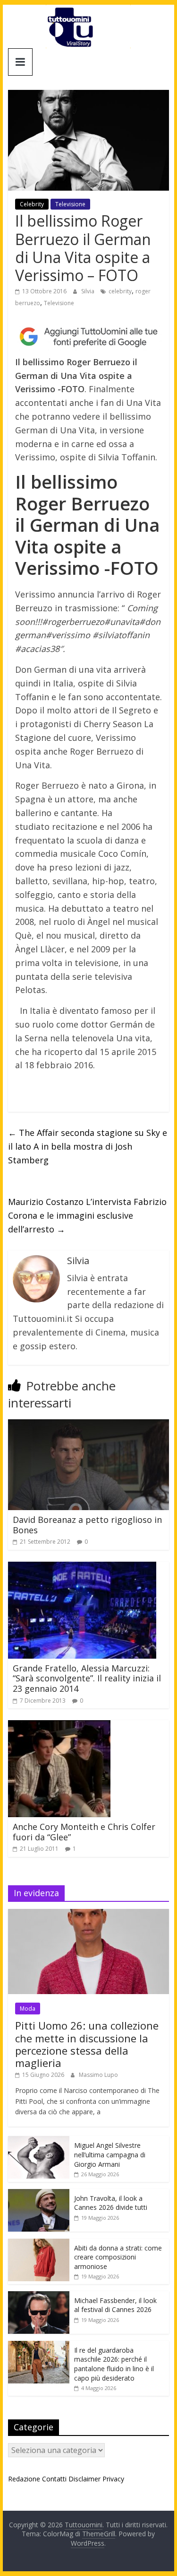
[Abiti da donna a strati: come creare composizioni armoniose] (39, 2244)
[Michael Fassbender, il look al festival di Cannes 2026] (39, 2296)
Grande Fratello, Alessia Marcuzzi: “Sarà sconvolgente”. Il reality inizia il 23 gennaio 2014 (87, 1678)
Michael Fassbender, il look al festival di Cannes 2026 (115, 2305)
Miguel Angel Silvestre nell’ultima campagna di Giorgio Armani (110, 2154)
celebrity (120, 291)
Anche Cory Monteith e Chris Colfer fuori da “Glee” (84, 1832)
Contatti (54, 2479)
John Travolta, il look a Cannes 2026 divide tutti (111, 2203)
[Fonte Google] (89, 337)
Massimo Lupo (98, 2075)
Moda (28, 2009)
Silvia (88, 291)
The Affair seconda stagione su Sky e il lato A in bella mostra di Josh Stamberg (88, 1146)
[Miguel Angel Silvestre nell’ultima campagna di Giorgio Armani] (39, 2141)
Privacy (113, 2479)
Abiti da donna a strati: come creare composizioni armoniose (118, 2257)
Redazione (24, 2479)
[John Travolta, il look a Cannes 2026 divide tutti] (39, 2194)
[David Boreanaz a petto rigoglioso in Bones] (89, 1425)
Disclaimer (84, 2479)
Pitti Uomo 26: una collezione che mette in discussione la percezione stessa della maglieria (87, 2044)
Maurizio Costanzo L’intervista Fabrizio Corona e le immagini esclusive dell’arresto (87, 1215)
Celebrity (32, 204)
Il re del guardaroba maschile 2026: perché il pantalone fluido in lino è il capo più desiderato (114, 2364)
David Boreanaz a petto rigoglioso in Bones (87, 1525)
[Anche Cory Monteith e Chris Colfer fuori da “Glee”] (59, 1726)
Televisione (70, 204)
